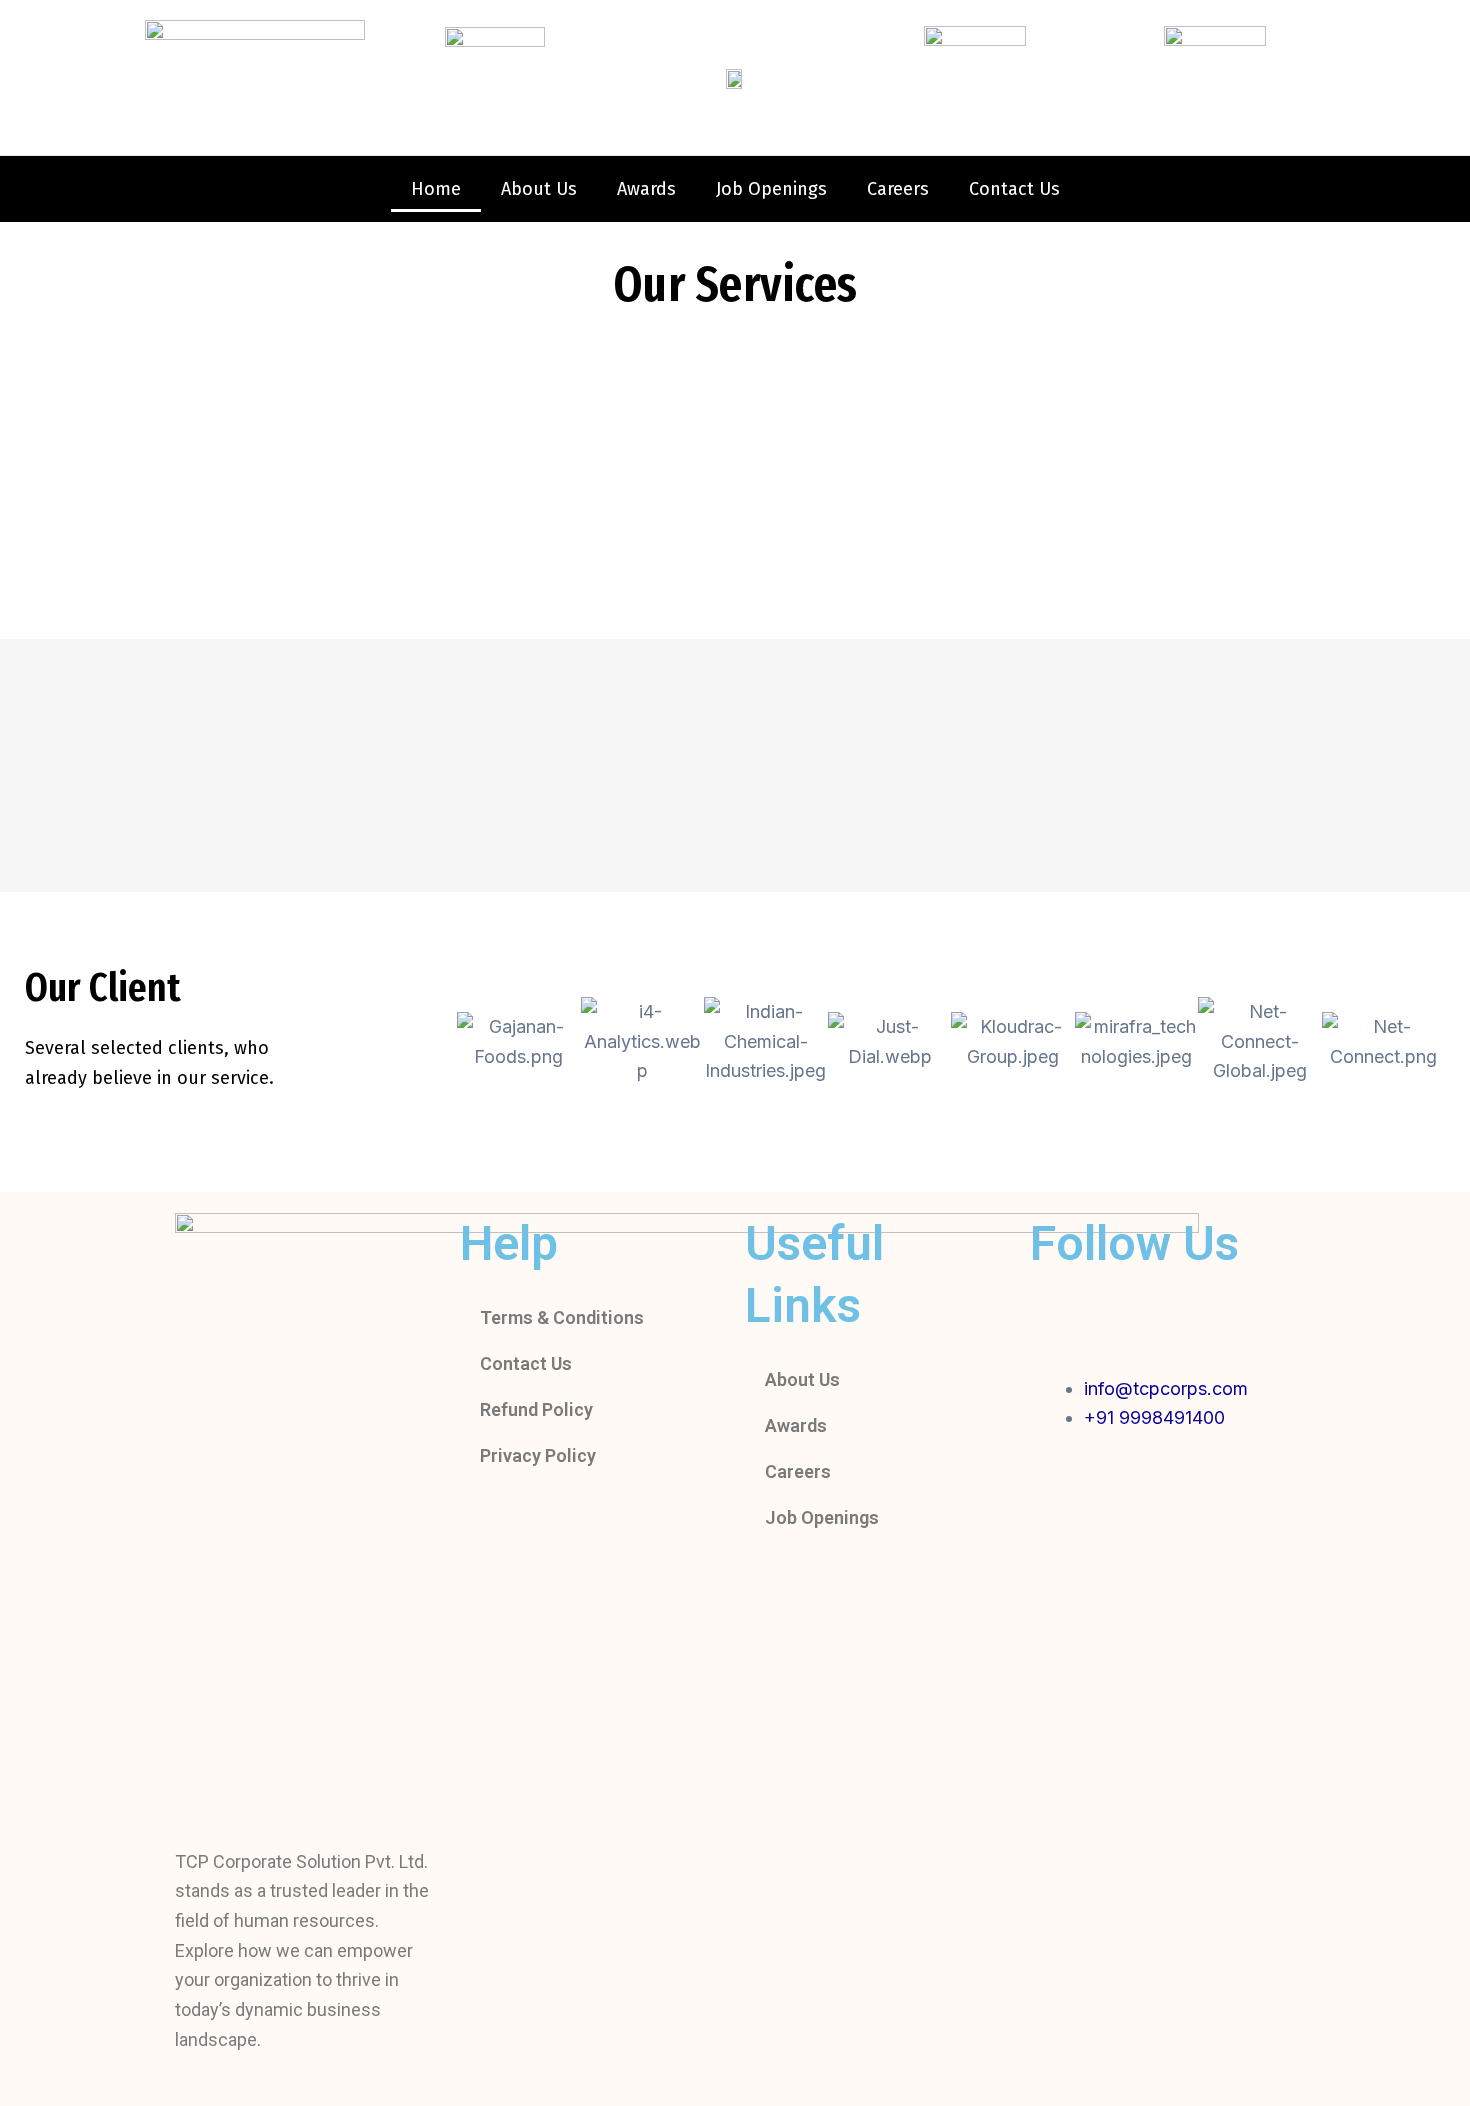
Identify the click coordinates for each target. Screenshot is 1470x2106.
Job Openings (771, 189)
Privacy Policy (538, 1455)
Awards (646, 189)
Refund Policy (536, 1409)
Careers (898, 189)
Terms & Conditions (562, 1317)
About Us (539, 189)
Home (436, 189)
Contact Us (1014, 189)
